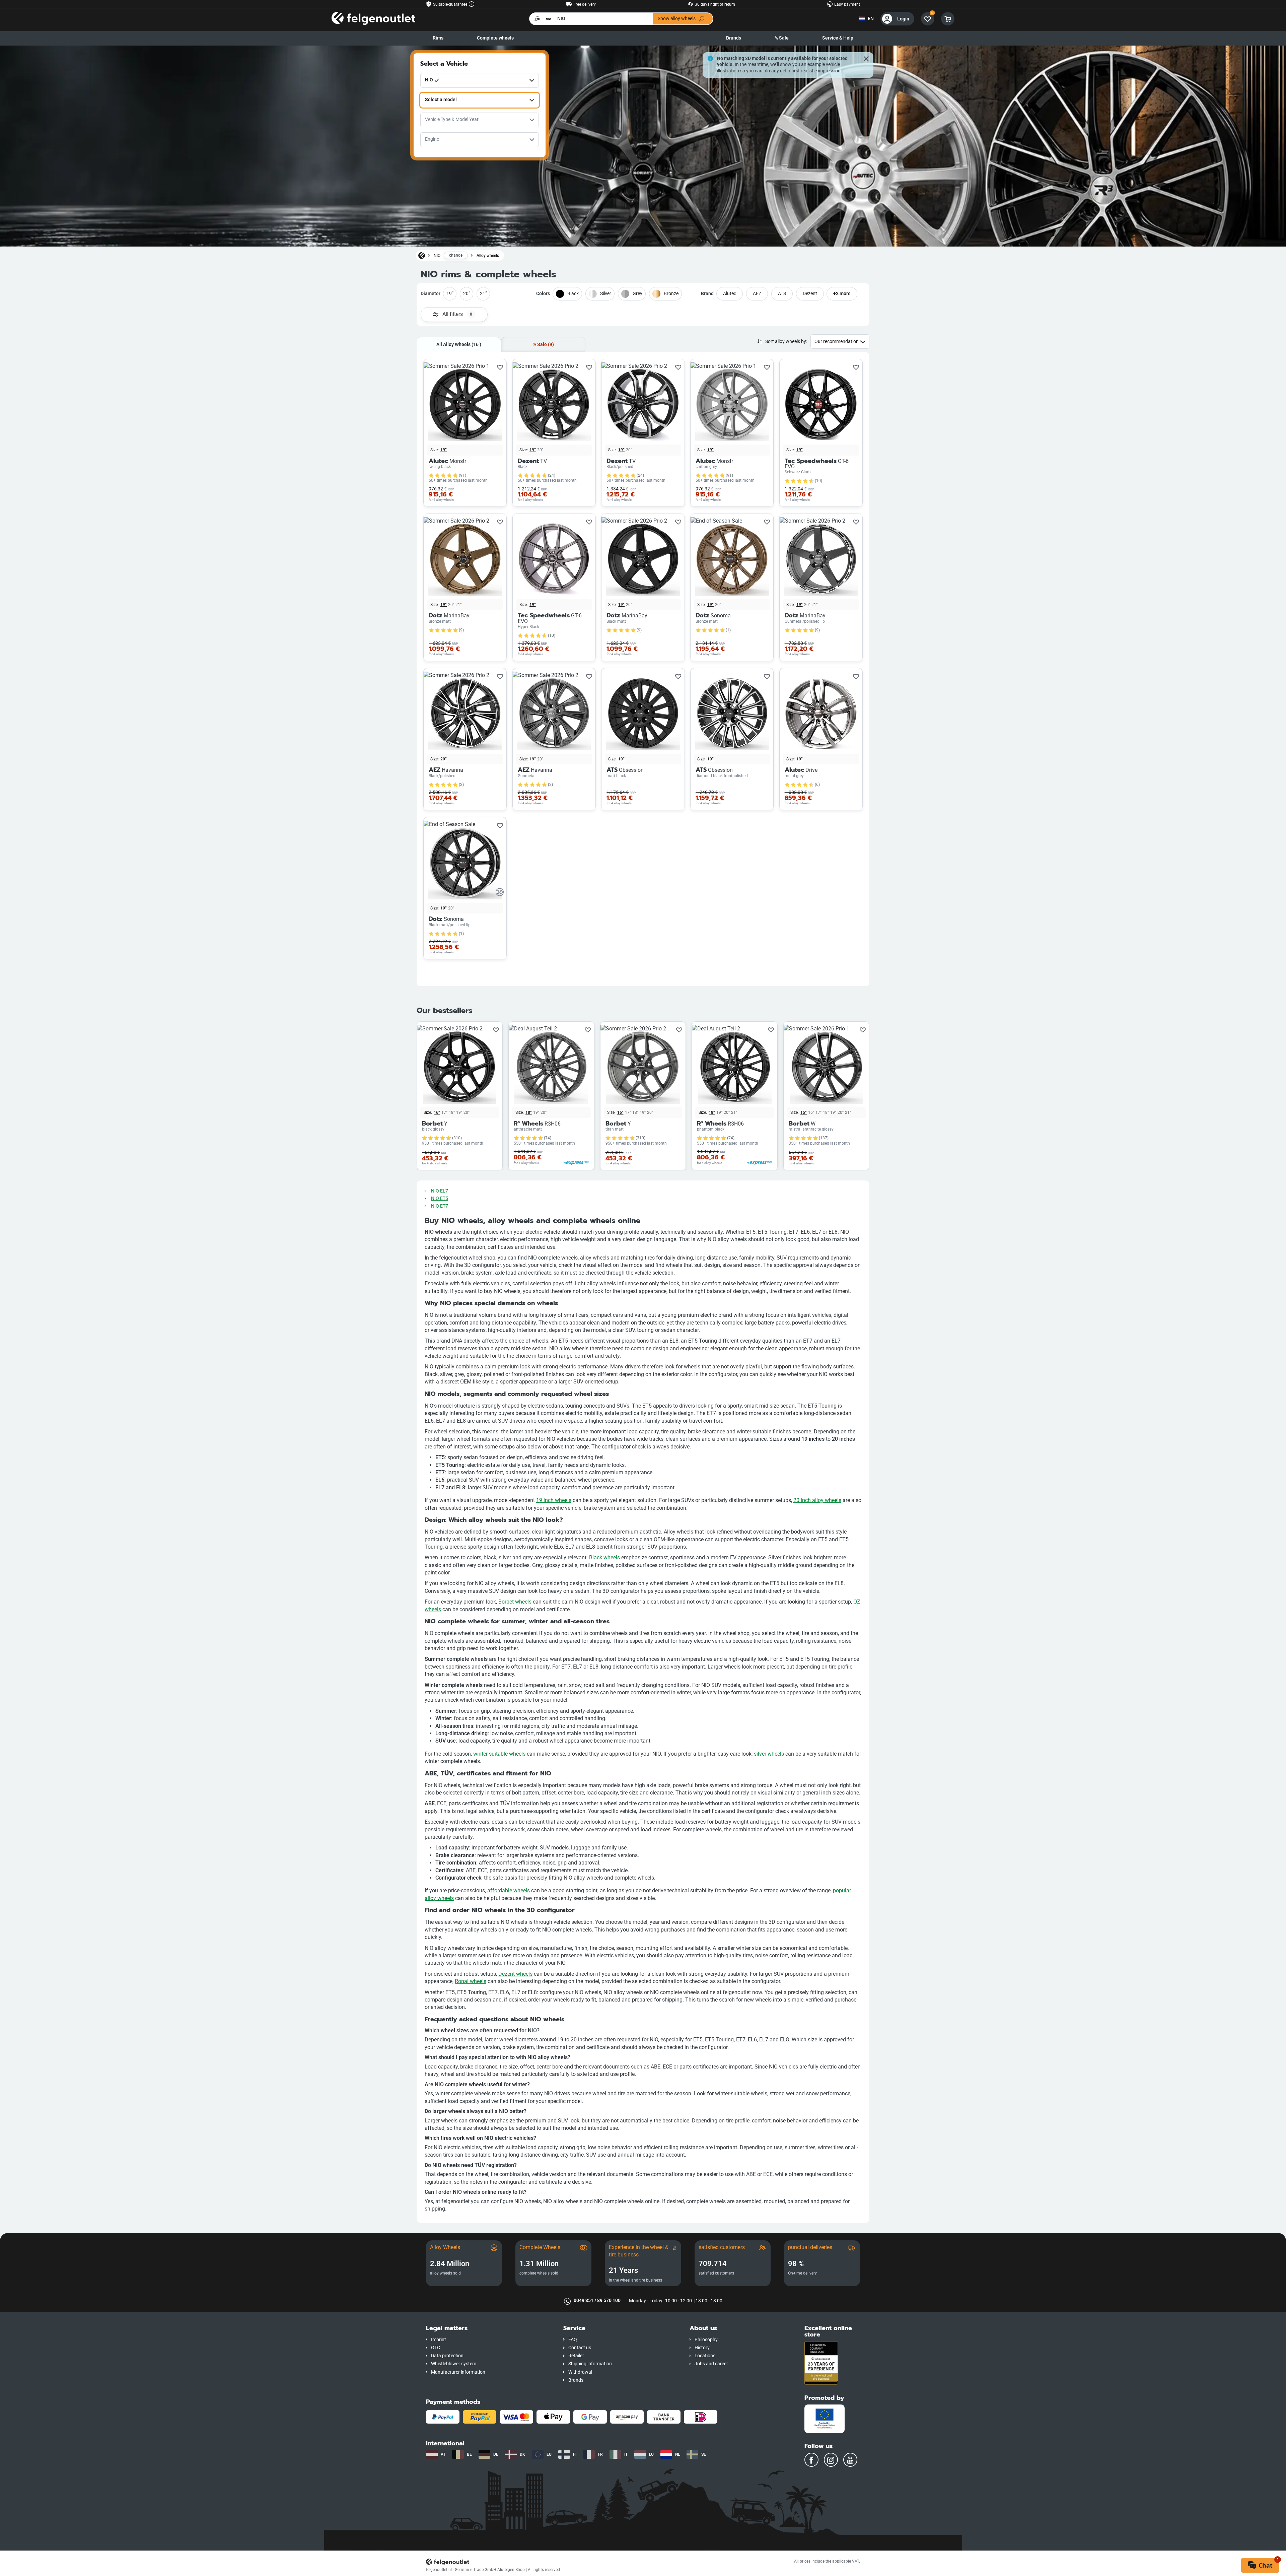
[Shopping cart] (948, 19)
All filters (457, 314)
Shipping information (590, 2364)
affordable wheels (509, 1890)
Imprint (439, 2340)
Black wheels (604, 1557)
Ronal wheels (471, 1981)
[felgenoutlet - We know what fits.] (373, 19)
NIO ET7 (440, 1206)
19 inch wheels (554, 1500)
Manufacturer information (458, 2372)
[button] (490, 2328)
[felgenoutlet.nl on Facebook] (811, 2460)
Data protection (447, 2356)
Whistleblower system (454, 2364)
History (702, 2348)
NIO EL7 (440, 1191)
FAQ (573, 2340)
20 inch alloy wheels (817, 1500)
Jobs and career (711, 2364)
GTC (436, 2348)
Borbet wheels (515, 1602)
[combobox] (480, 80)
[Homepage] (422, 255)
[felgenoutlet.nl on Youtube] (850, 2460)
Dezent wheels (515, 1974)
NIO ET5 (440, 1198)
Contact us (580, 2348)
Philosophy (706, 2340)
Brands (734, 38)
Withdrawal (580, 2372)
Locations (705, 2356)
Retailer (576, 2356)
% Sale (782, 38)
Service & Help (838, 38)
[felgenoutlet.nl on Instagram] (831, 2460)
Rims (438, 38)
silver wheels (769, 1754)
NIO (437, 255)
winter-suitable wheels (499, 1754)
